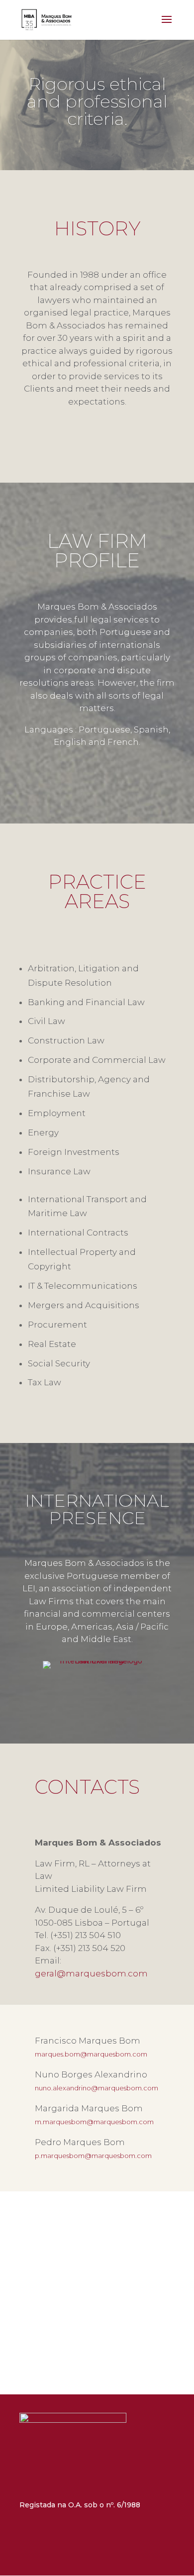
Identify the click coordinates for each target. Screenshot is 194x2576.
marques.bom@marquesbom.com (91, 2054)
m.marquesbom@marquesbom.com (94, 2122)
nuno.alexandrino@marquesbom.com (97, 2088)
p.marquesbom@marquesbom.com (93, 2156)
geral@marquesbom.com (91, 1973)
